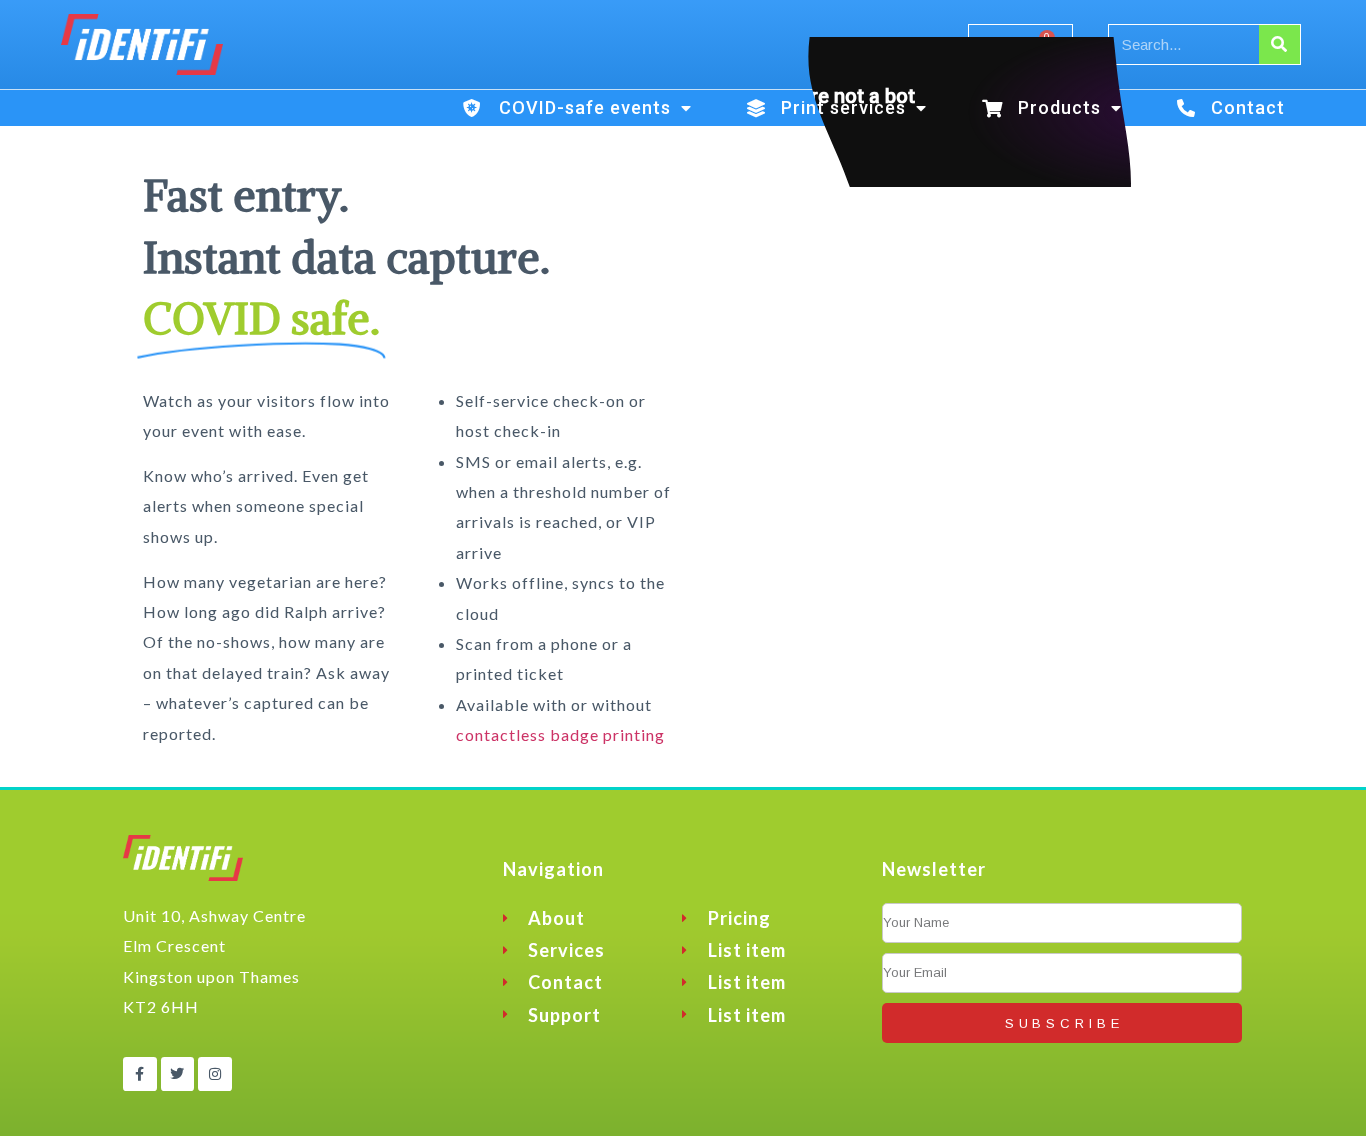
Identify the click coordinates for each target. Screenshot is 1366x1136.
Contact (1248, 107)
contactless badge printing (560, 734)
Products (1059, 107)
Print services (843, 107)
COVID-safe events (585, 107)
